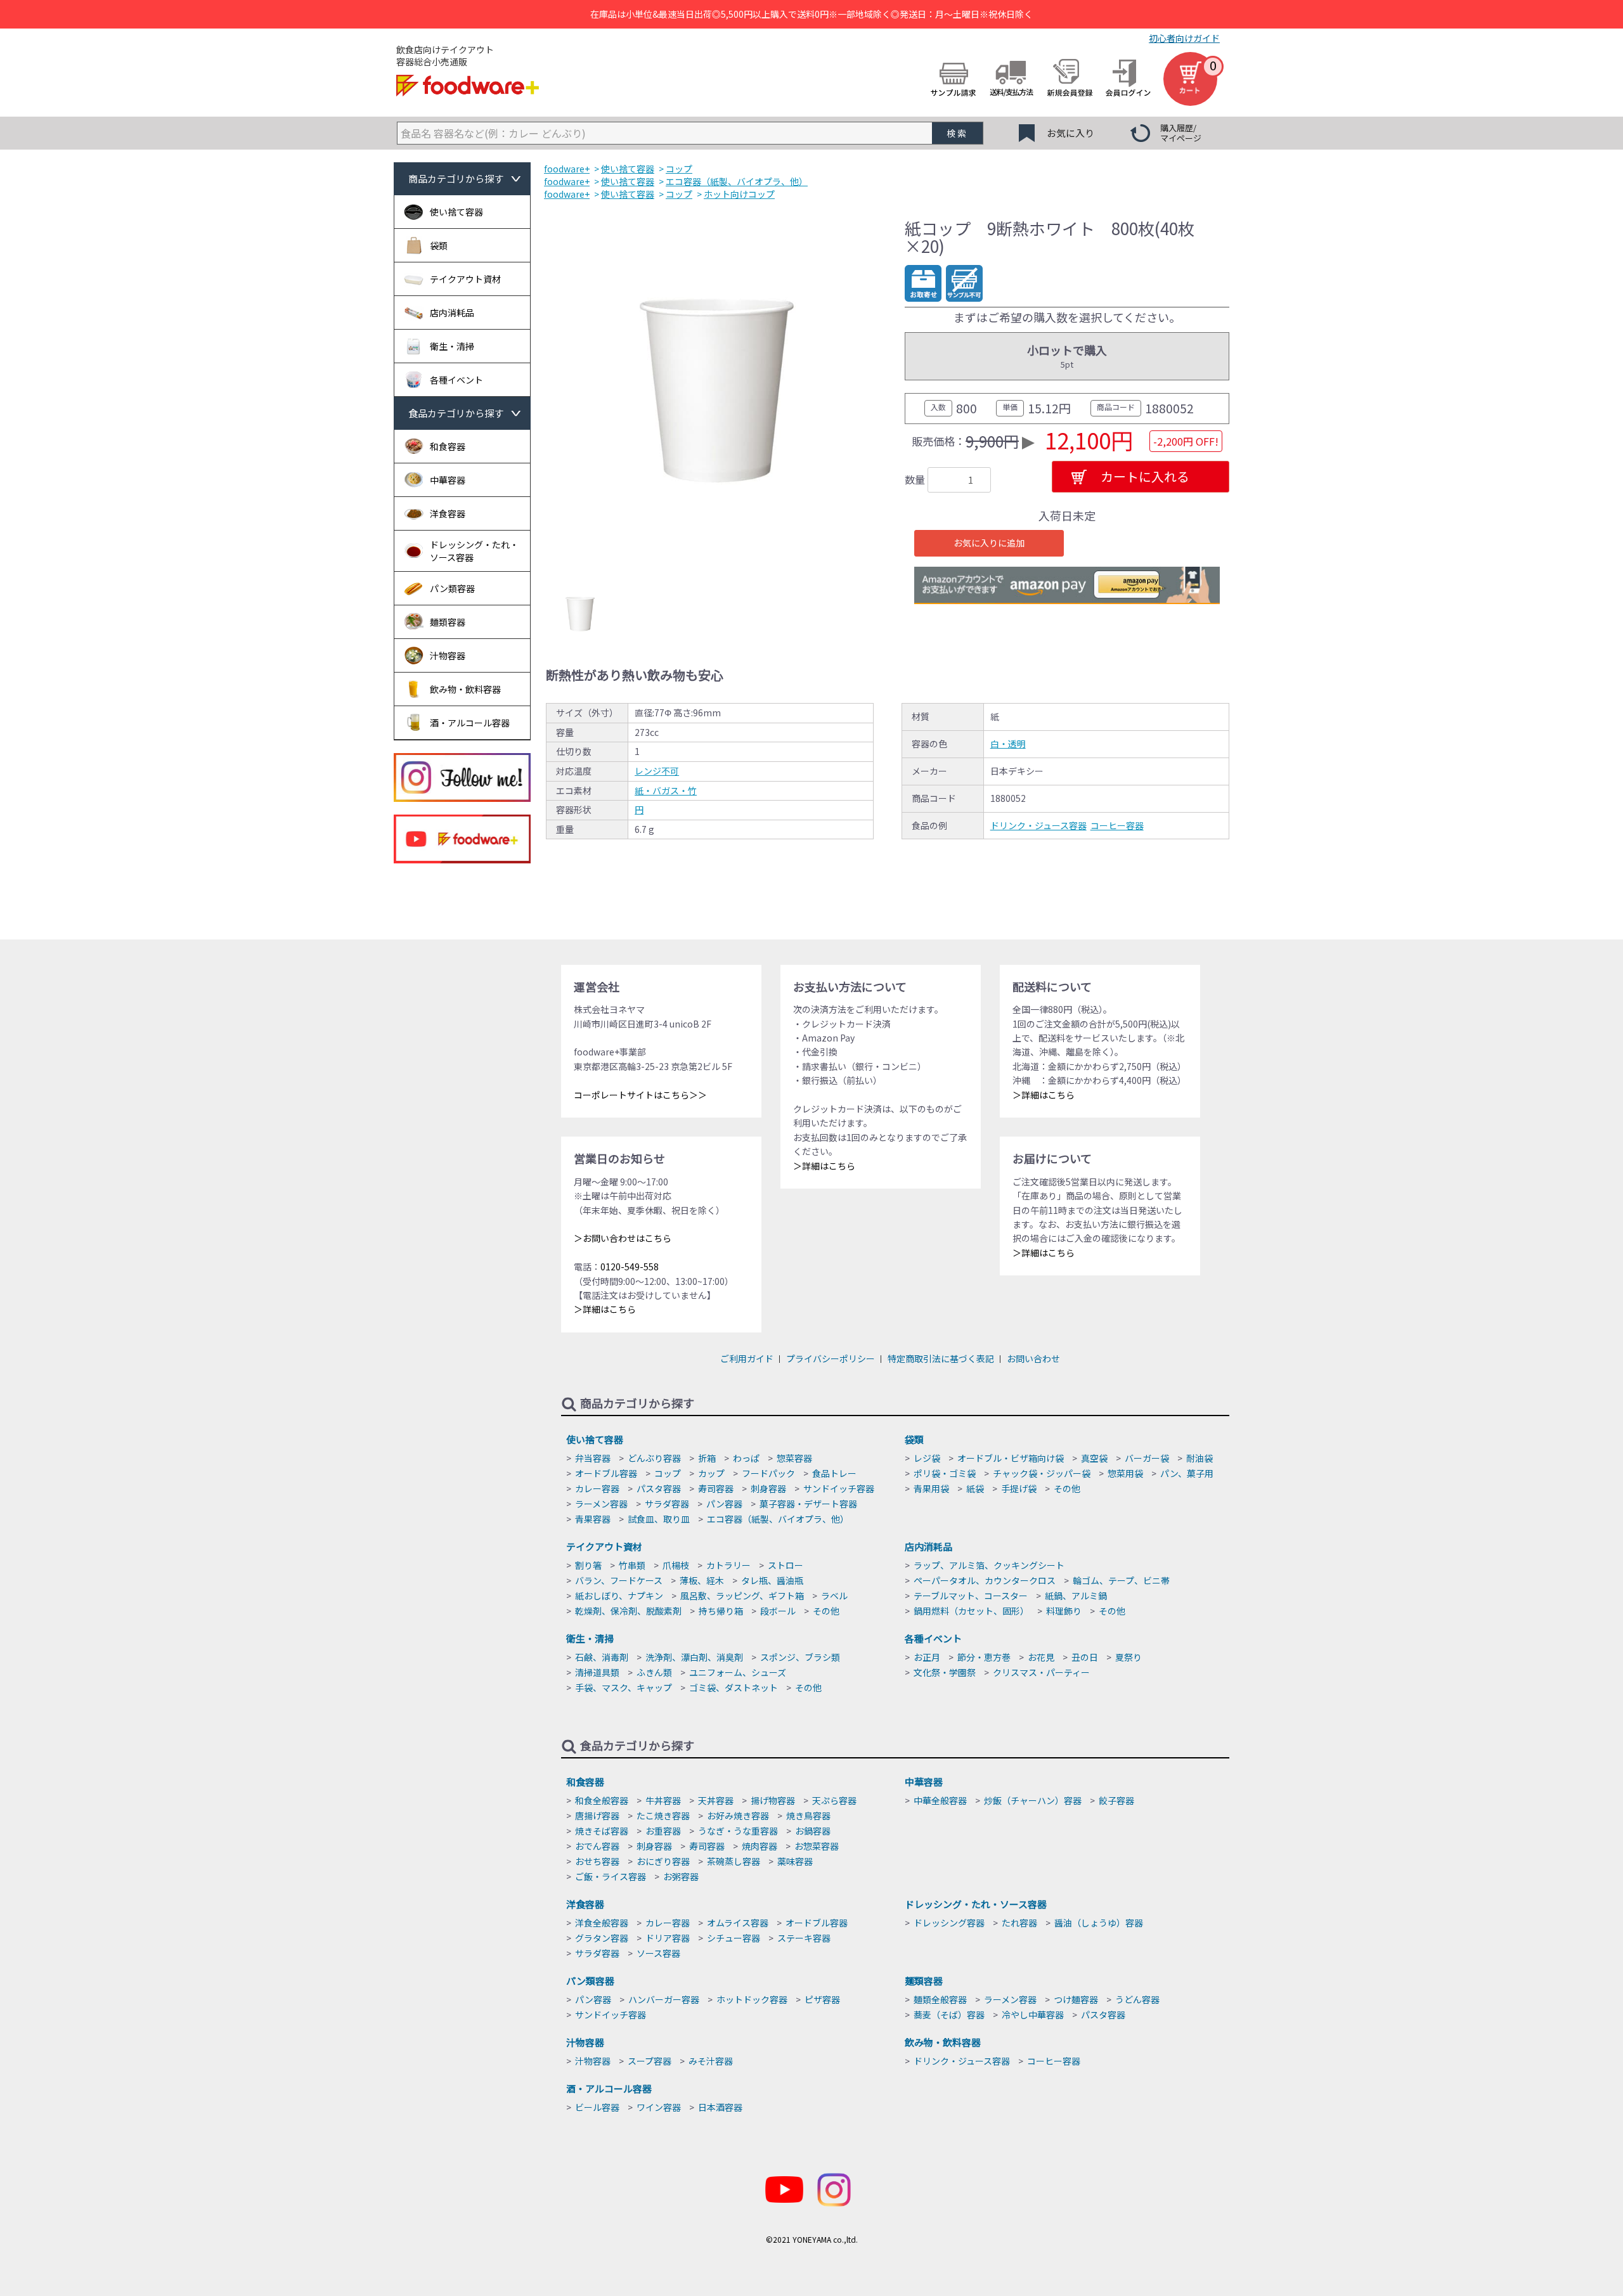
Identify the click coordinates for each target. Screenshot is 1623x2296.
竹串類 (632, 1565)
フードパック (768, 1473)
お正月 (927, 1657)
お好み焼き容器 (738, 1816)
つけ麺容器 (1076, 1999)
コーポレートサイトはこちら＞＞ (640, 1095)
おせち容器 (597, 1861)
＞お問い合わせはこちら (623, 1238)
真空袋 (1094, 1458)
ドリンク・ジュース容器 (1038, 825)
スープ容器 (650, 2061)
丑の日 (1085, 1657)
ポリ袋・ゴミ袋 (945, 1473)
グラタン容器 (602, 1938)
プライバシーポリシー (831, 1358)
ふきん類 (654, 1672)
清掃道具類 (597, 1672)
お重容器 (663, 1831)
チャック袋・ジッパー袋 (1042, 1473)
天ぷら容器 (834, 1800)
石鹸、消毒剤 (602, 1657)
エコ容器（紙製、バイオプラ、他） (778, 1519)
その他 (1067, 1488)
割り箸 (588, 1565)
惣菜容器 (794, 1458)
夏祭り (1128, 1657)
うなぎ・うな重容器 (738, 1831)
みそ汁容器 (711, 2061)
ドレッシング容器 (949, 1923)
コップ (668, 1473)
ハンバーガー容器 (664, 1999)
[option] (717, 390)
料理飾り (1064, 1611)
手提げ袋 (1019, 1488)
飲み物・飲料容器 (943, 2042)
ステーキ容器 (804, 1938)
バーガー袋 (1147, 1458)
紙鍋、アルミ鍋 (1076, 1596)
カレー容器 (597, 1488)
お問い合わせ (1033, 1358)
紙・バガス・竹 (666, 790)
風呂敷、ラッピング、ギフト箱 (742, 1596)
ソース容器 (658, 1953)
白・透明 (1008, 744)
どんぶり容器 (654, 1458)
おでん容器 (597, 1846)
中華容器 (924, 1782)
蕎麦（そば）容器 (949, 2015)
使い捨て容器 (595, 1439)
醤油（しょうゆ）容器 (1099, 1923)
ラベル (834, 1596)
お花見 (1041, 1657)
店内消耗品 (928, 1546)
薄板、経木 (702, 1580)
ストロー (786, 1565)
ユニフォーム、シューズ (738, 1672)
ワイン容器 (659, 2107)
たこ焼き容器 (663, 1816)
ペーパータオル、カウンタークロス (985, 1580)
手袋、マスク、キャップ (624, 1687)
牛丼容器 (663, 1800)
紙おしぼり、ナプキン (619, 1596)
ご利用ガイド (747, 1358)
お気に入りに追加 (989, 543)
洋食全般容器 (602, 1923)
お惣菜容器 (817, 1846)
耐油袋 (1199, 1458)
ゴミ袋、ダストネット (734, 1687)
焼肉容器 (760, 1846)
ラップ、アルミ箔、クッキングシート (989, 1565)
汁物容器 (585, 2042)
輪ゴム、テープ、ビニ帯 (1121, 1580)
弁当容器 (593, 1458)
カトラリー (728, 1565)
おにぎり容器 (663, 1861)
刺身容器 (768, 1488)
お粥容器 (681, 1876)
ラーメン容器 (601, 1504)
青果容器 (593, 1519)
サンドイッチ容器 (839, 1488)
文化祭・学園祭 (945, 1672)
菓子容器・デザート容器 (808, 1504)
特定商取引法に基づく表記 (941, 1358)
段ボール (778, 1611)
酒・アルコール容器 (609, 2088)
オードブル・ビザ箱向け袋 (1011, 1458)
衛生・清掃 (590, 1638)
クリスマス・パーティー (1041, 1672)
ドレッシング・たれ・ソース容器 (976, 1904)
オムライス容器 (738, 1923)
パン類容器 (590, 1981)
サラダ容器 (667, 1504)
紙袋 (975, 1488)
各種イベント (933, 1638)
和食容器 (585, 1782)
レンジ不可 (657, 771)
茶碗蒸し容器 (734, 1861)
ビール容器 (597, 2107)
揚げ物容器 (773, 1800)
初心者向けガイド (1184, 38)
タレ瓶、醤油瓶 (772, 1580)
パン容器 (724, 1504)
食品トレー (834, 1473)
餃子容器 (1116, 1800)
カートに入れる (1145, 476)
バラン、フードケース (619, 1580)
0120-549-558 (630, 1267)
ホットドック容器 (752, 1999)
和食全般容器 (602, 1800)
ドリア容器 (668, 1938)
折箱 (707, 1458)
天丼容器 (716, 1800)
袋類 (914, 1439)
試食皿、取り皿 (659, 1519)
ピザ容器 (822, 1999)
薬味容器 (795, 1861)
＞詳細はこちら (605, 1309)
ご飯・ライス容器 (611, 1876)
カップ (711, 1473)
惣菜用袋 (1125, 1473)
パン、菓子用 (1187, 1473)
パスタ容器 (659, 1488)
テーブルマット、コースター (971, 1596)
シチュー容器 (734, 1938)
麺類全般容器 (940, 1999)
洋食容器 (585, 1904)
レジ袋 (927, 1458)
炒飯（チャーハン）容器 (1033, 1800)
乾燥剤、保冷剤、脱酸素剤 (628, 1611)
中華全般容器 (940, 1800)
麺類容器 (924, 1981)
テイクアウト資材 (604, 1546)
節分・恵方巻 (984, 1657)
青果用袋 (931, 1488)
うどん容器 (1137, 1999)
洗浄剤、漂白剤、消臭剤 (694, 1657)
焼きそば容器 (602, 1831)
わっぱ (746, 1458)
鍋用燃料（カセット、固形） (971, 1611)
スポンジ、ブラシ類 (800, 1657)
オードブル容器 (606, 1473)
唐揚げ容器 (597, 1816)
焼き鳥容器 (808, 1816)
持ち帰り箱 (721, 1611)
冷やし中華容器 (1033, 2015)
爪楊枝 (676, 1565)
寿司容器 (716, 1488)
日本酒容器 (720, 2107)
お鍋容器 (813, 1831)
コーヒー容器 (1117, 825)
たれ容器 (1019, 1923)
